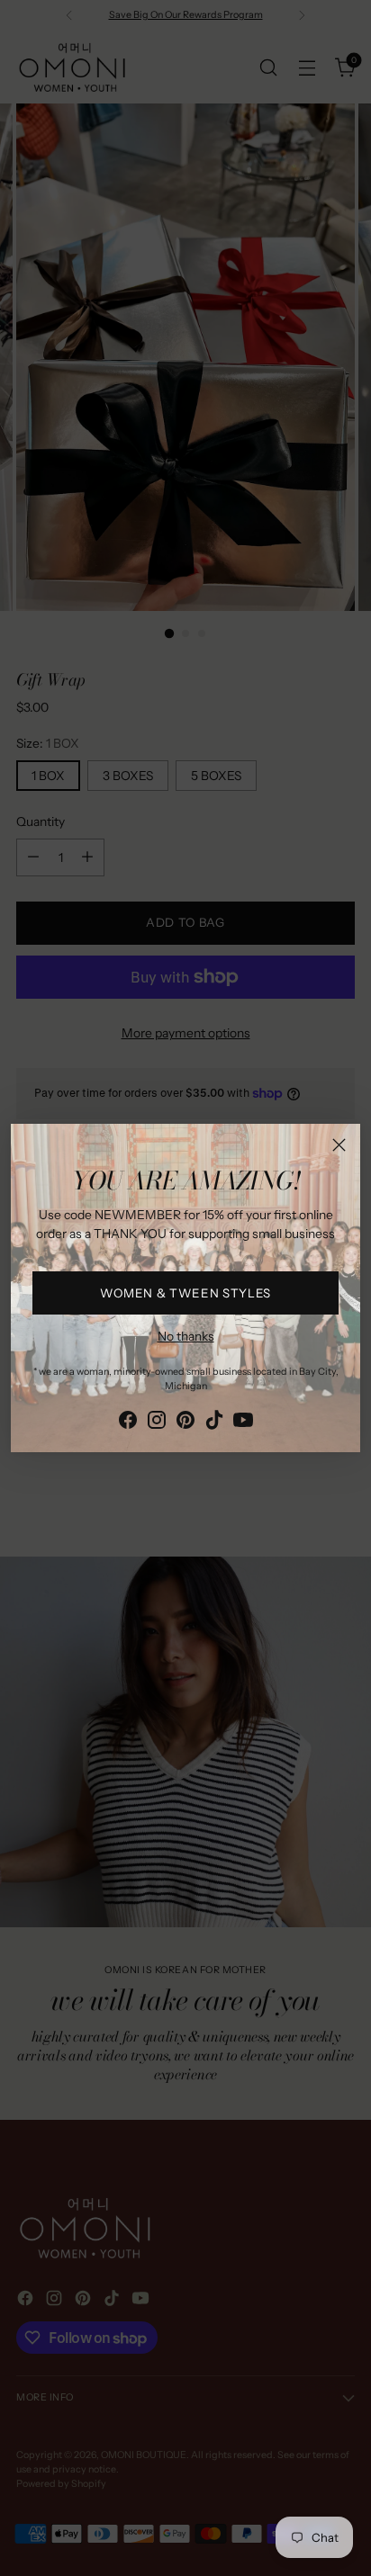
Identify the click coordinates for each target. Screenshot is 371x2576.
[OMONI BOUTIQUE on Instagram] (157, 1423)
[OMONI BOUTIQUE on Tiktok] (214, 1423)
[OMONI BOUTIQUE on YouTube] (243, 1423)
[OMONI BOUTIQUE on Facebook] (128, 1423)
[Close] (339, 1145)
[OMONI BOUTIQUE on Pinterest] (185, 1423)
